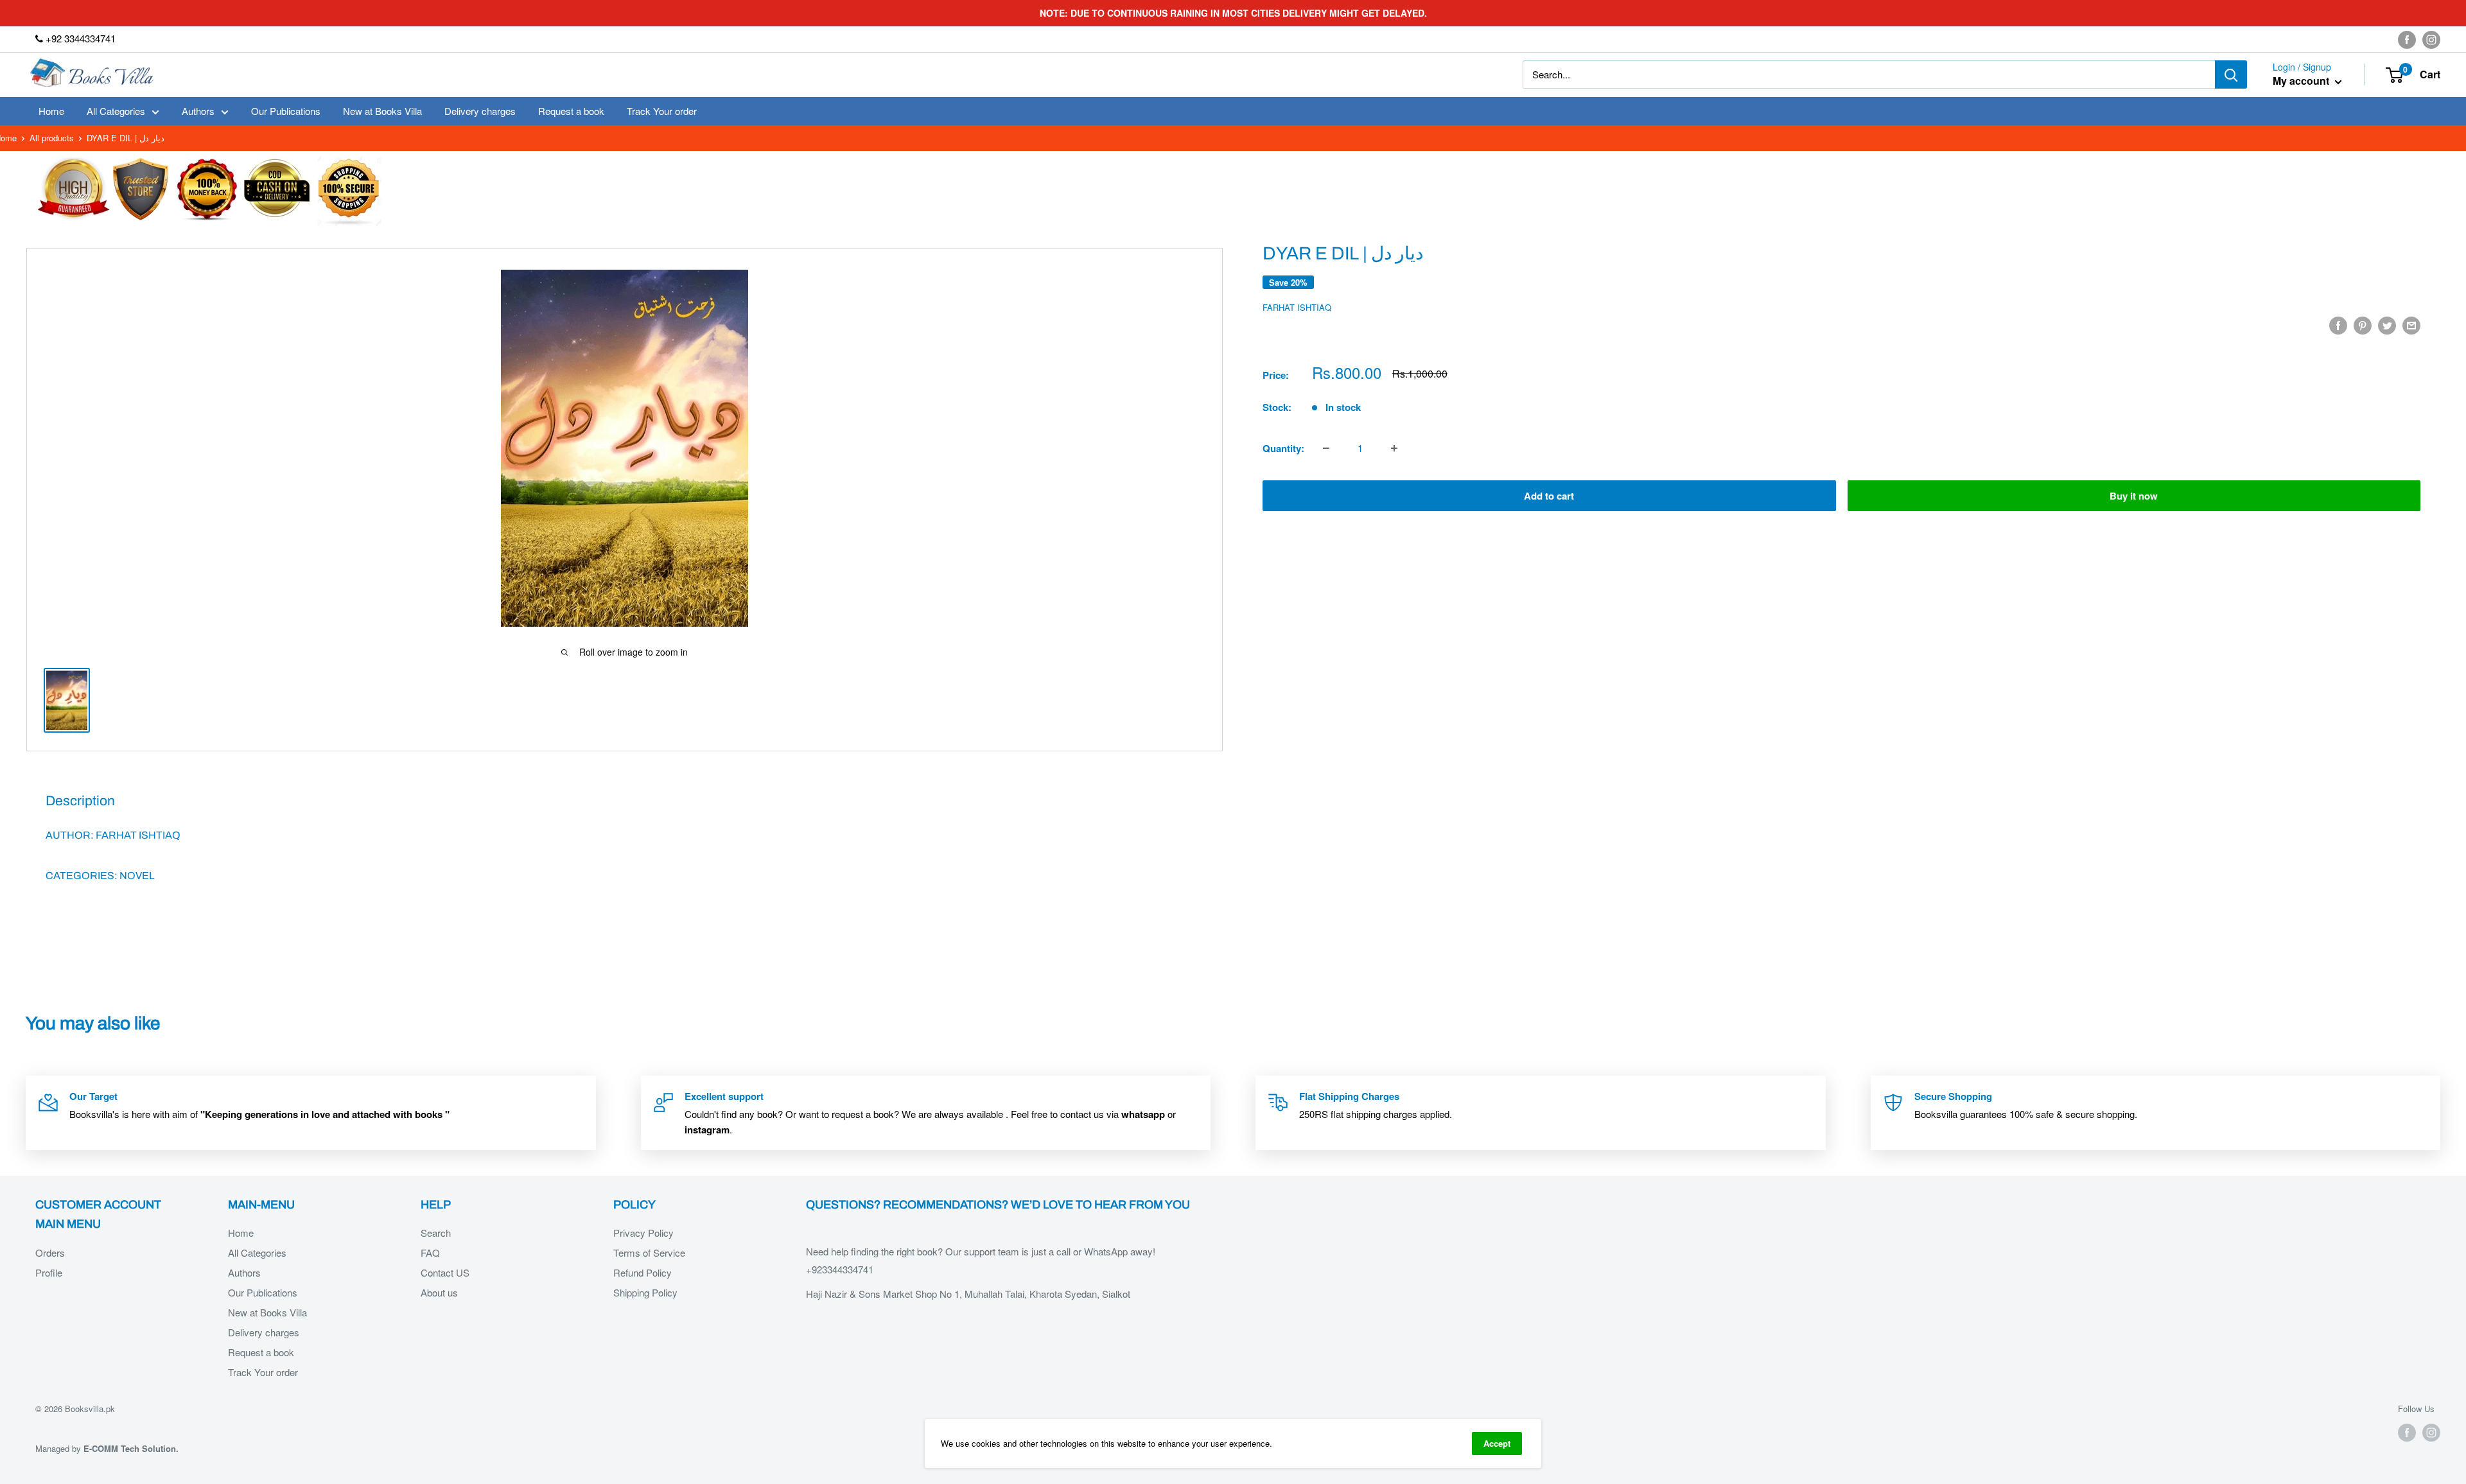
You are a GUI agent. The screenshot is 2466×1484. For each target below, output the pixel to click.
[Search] (2231, 74)
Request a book (571, 111)
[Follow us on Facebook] (2407, 39)
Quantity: (1283, 448)
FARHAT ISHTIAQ (1297, 307)
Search (436, 1233)
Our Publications (286, 111)
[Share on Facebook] (2338, 325)
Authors (198, 111)
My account (2302, 81)
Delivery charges (480, 111)
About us (439, 1292)
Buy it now (2134, 496)
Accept (1497, 1443)
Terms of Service (649, 1253)
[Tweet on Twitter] (2387, 325)
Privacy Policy (643, 1233)
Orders (50, 1253)
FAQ (430, 1253)
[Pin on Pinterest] (2363, 325)
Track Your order (662, 111)
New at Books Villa (382, 111)
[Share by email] (2411, 325)
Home (51, 111)
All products (52, 138)
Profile (49, 1272)
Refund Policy (643, 1272)
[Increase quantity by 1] (1394, 448)
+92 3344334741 (79, 38)
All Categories (116, 111)
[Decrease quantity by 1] (1326, 448)
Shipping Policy (645, 1292)
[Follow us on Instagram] (2431, 39)
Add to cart (1549, 496)
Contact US (445, 1272)
